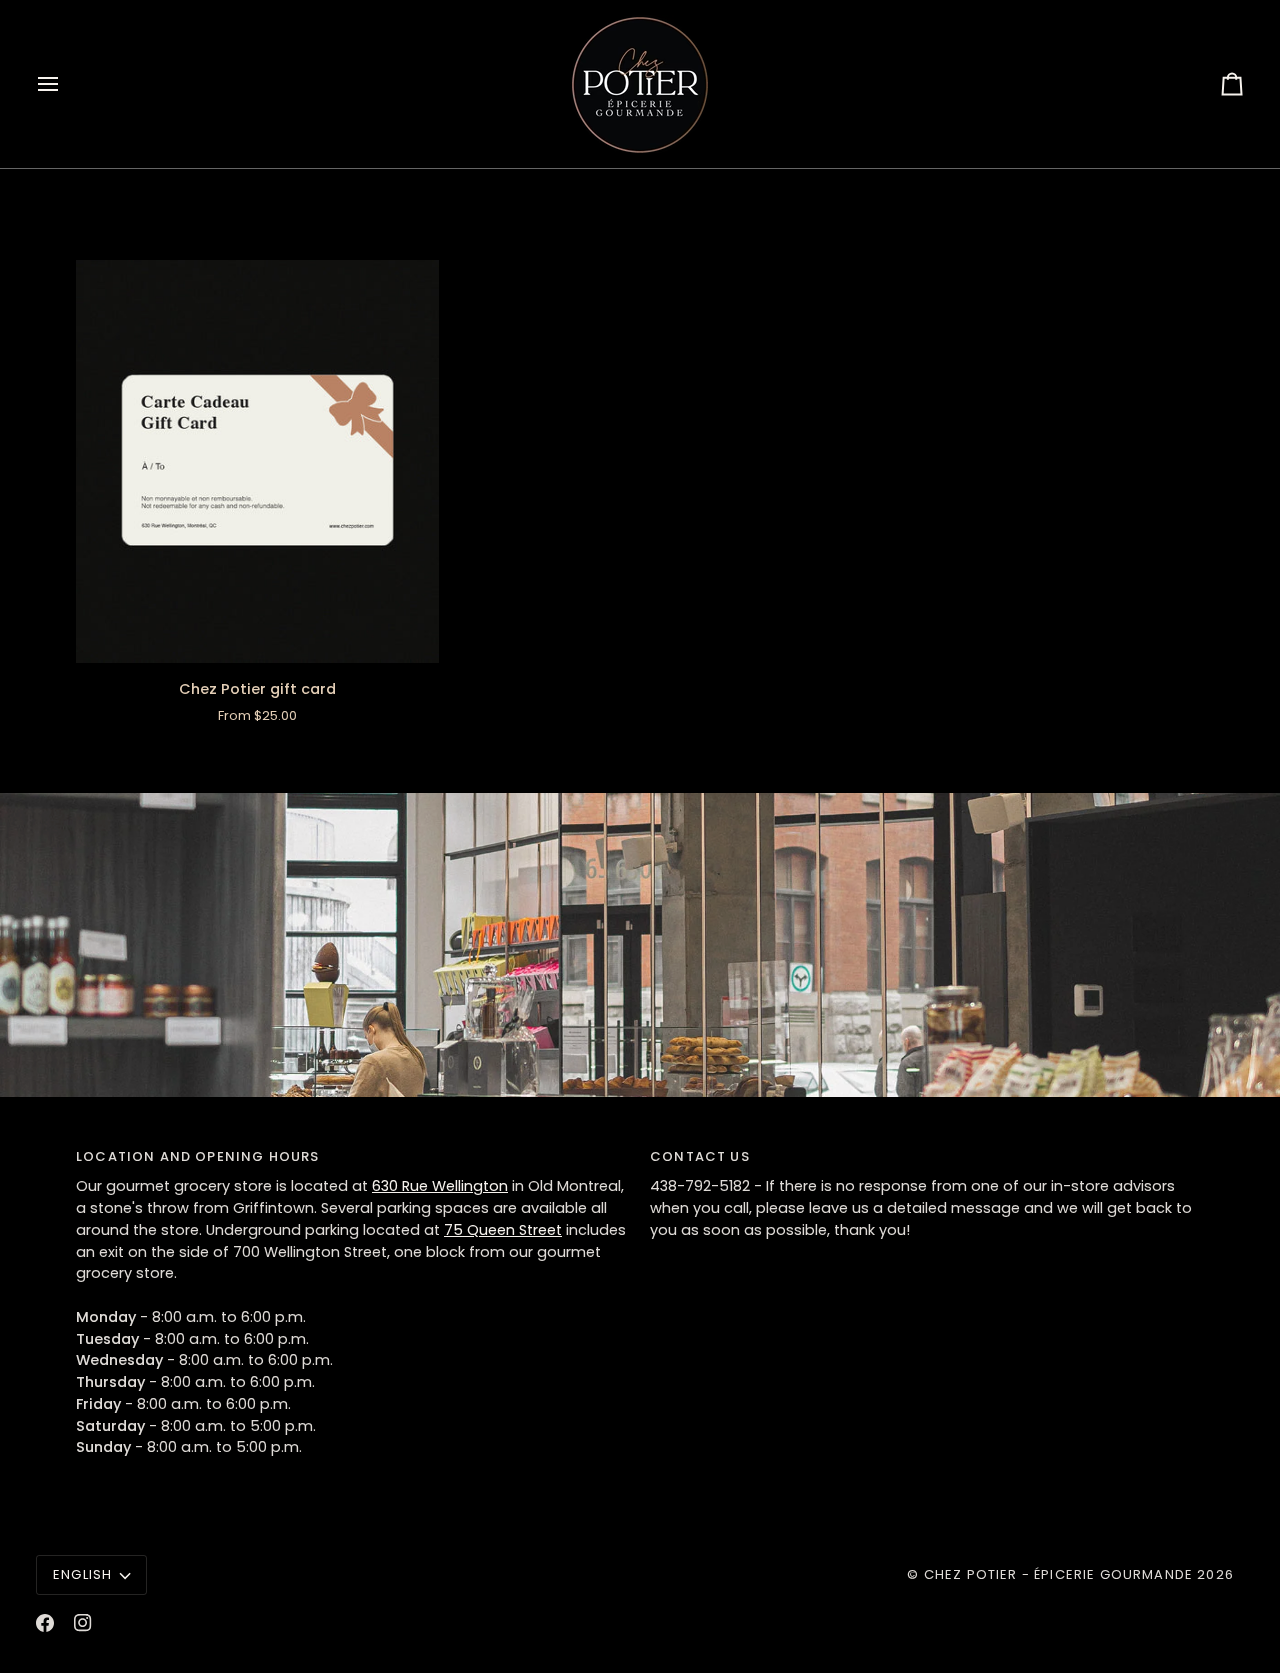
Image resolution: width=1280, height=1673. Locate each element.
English (82, 1574)
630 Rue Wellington (440, 1186)
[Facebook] (45, 1623)
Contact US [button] (700, 1156)
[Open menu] (66, 84)
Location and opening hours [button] (197, 1156)
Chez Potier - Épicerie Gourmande (1058, 1574)
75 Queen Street (503, 1230)
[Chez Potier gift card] (257, 461)
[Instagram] (83, 1623)
